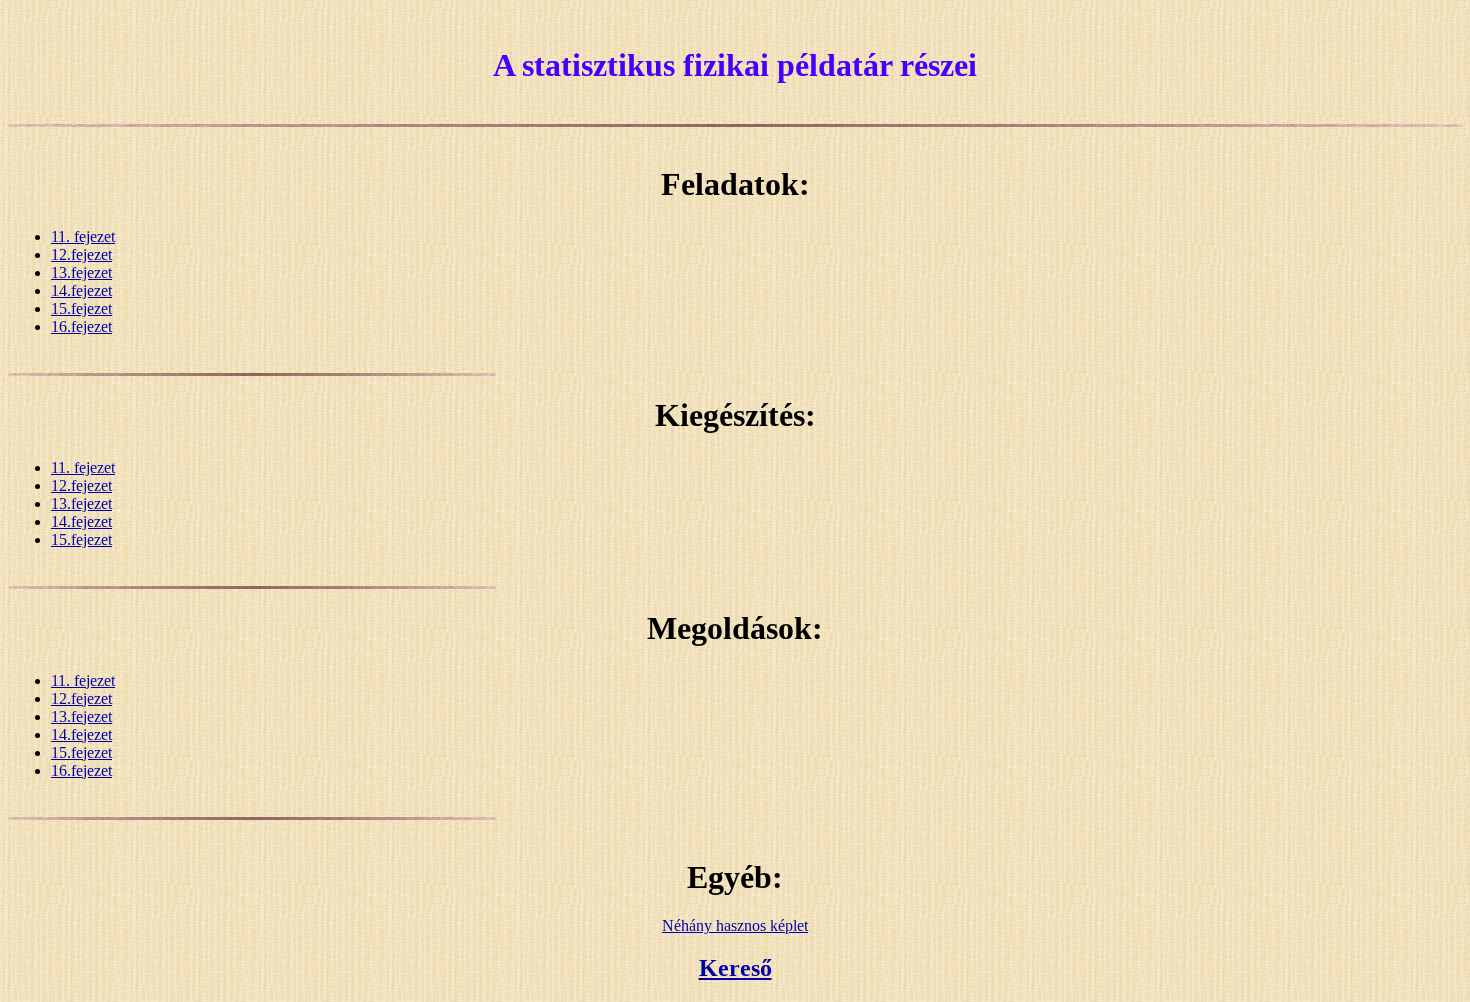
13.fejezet (81, 272)
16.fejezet (81, 326)
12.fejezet (81, 254)
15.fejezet (81, 308)
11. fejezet (83, 236)
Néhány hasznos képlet (735, 925)
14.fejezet (81, 290)
